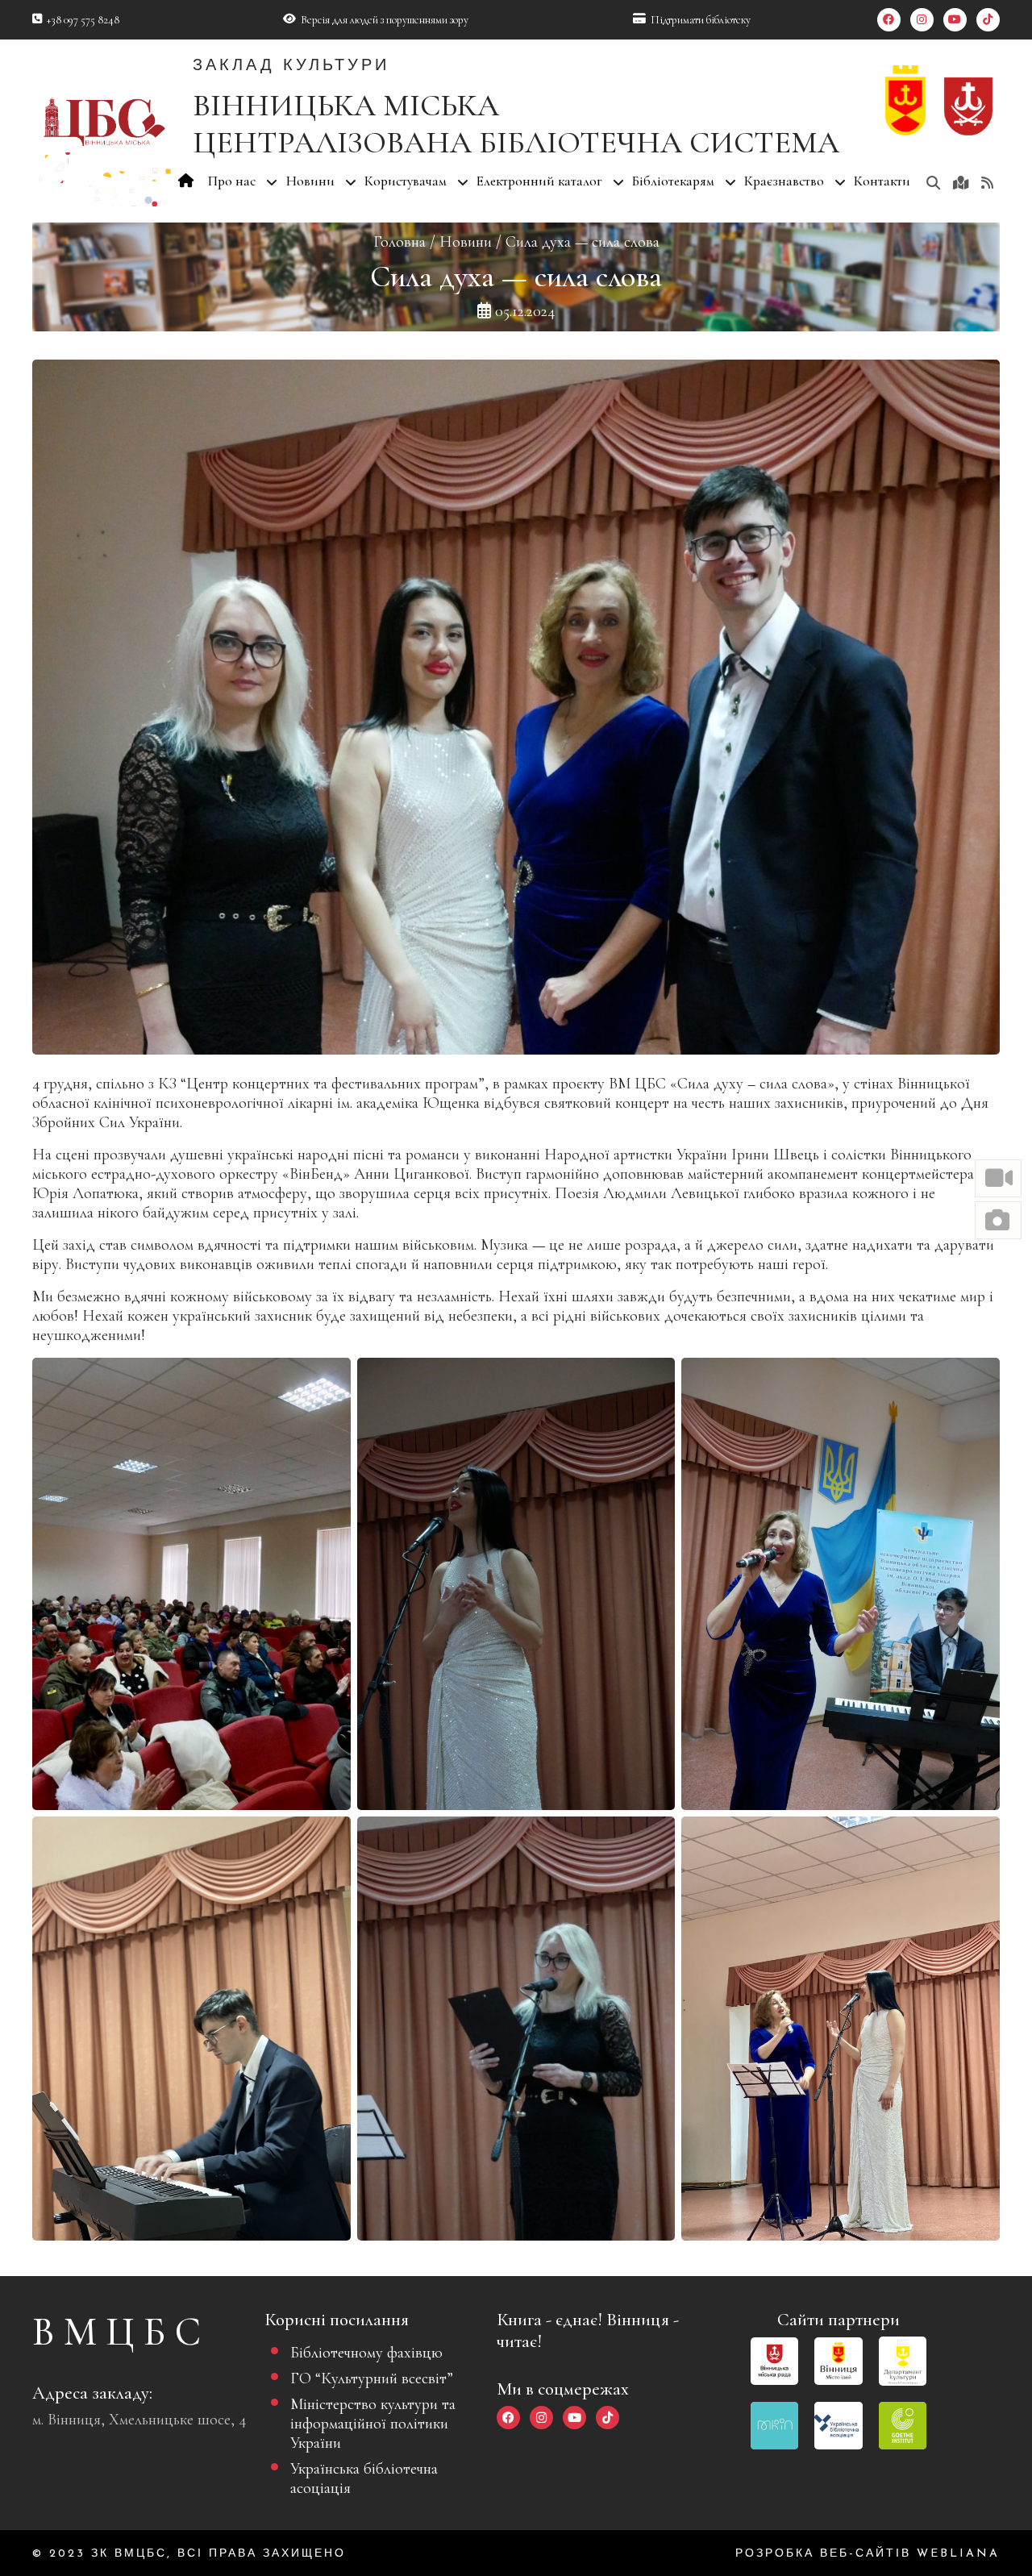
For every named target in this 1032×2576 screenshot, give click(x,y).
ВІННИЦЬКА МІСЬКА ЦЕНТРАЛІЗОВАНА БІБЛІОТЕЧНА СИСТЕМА (516, 124)
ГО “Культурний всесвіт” (372, 2378)
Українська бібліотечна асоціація (364, 2478)
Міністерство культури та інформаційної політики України (373, 2424)
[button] (998, 1178)
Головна (399, 242)
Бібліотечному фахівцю (366, 2353)
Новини (466, 242)
